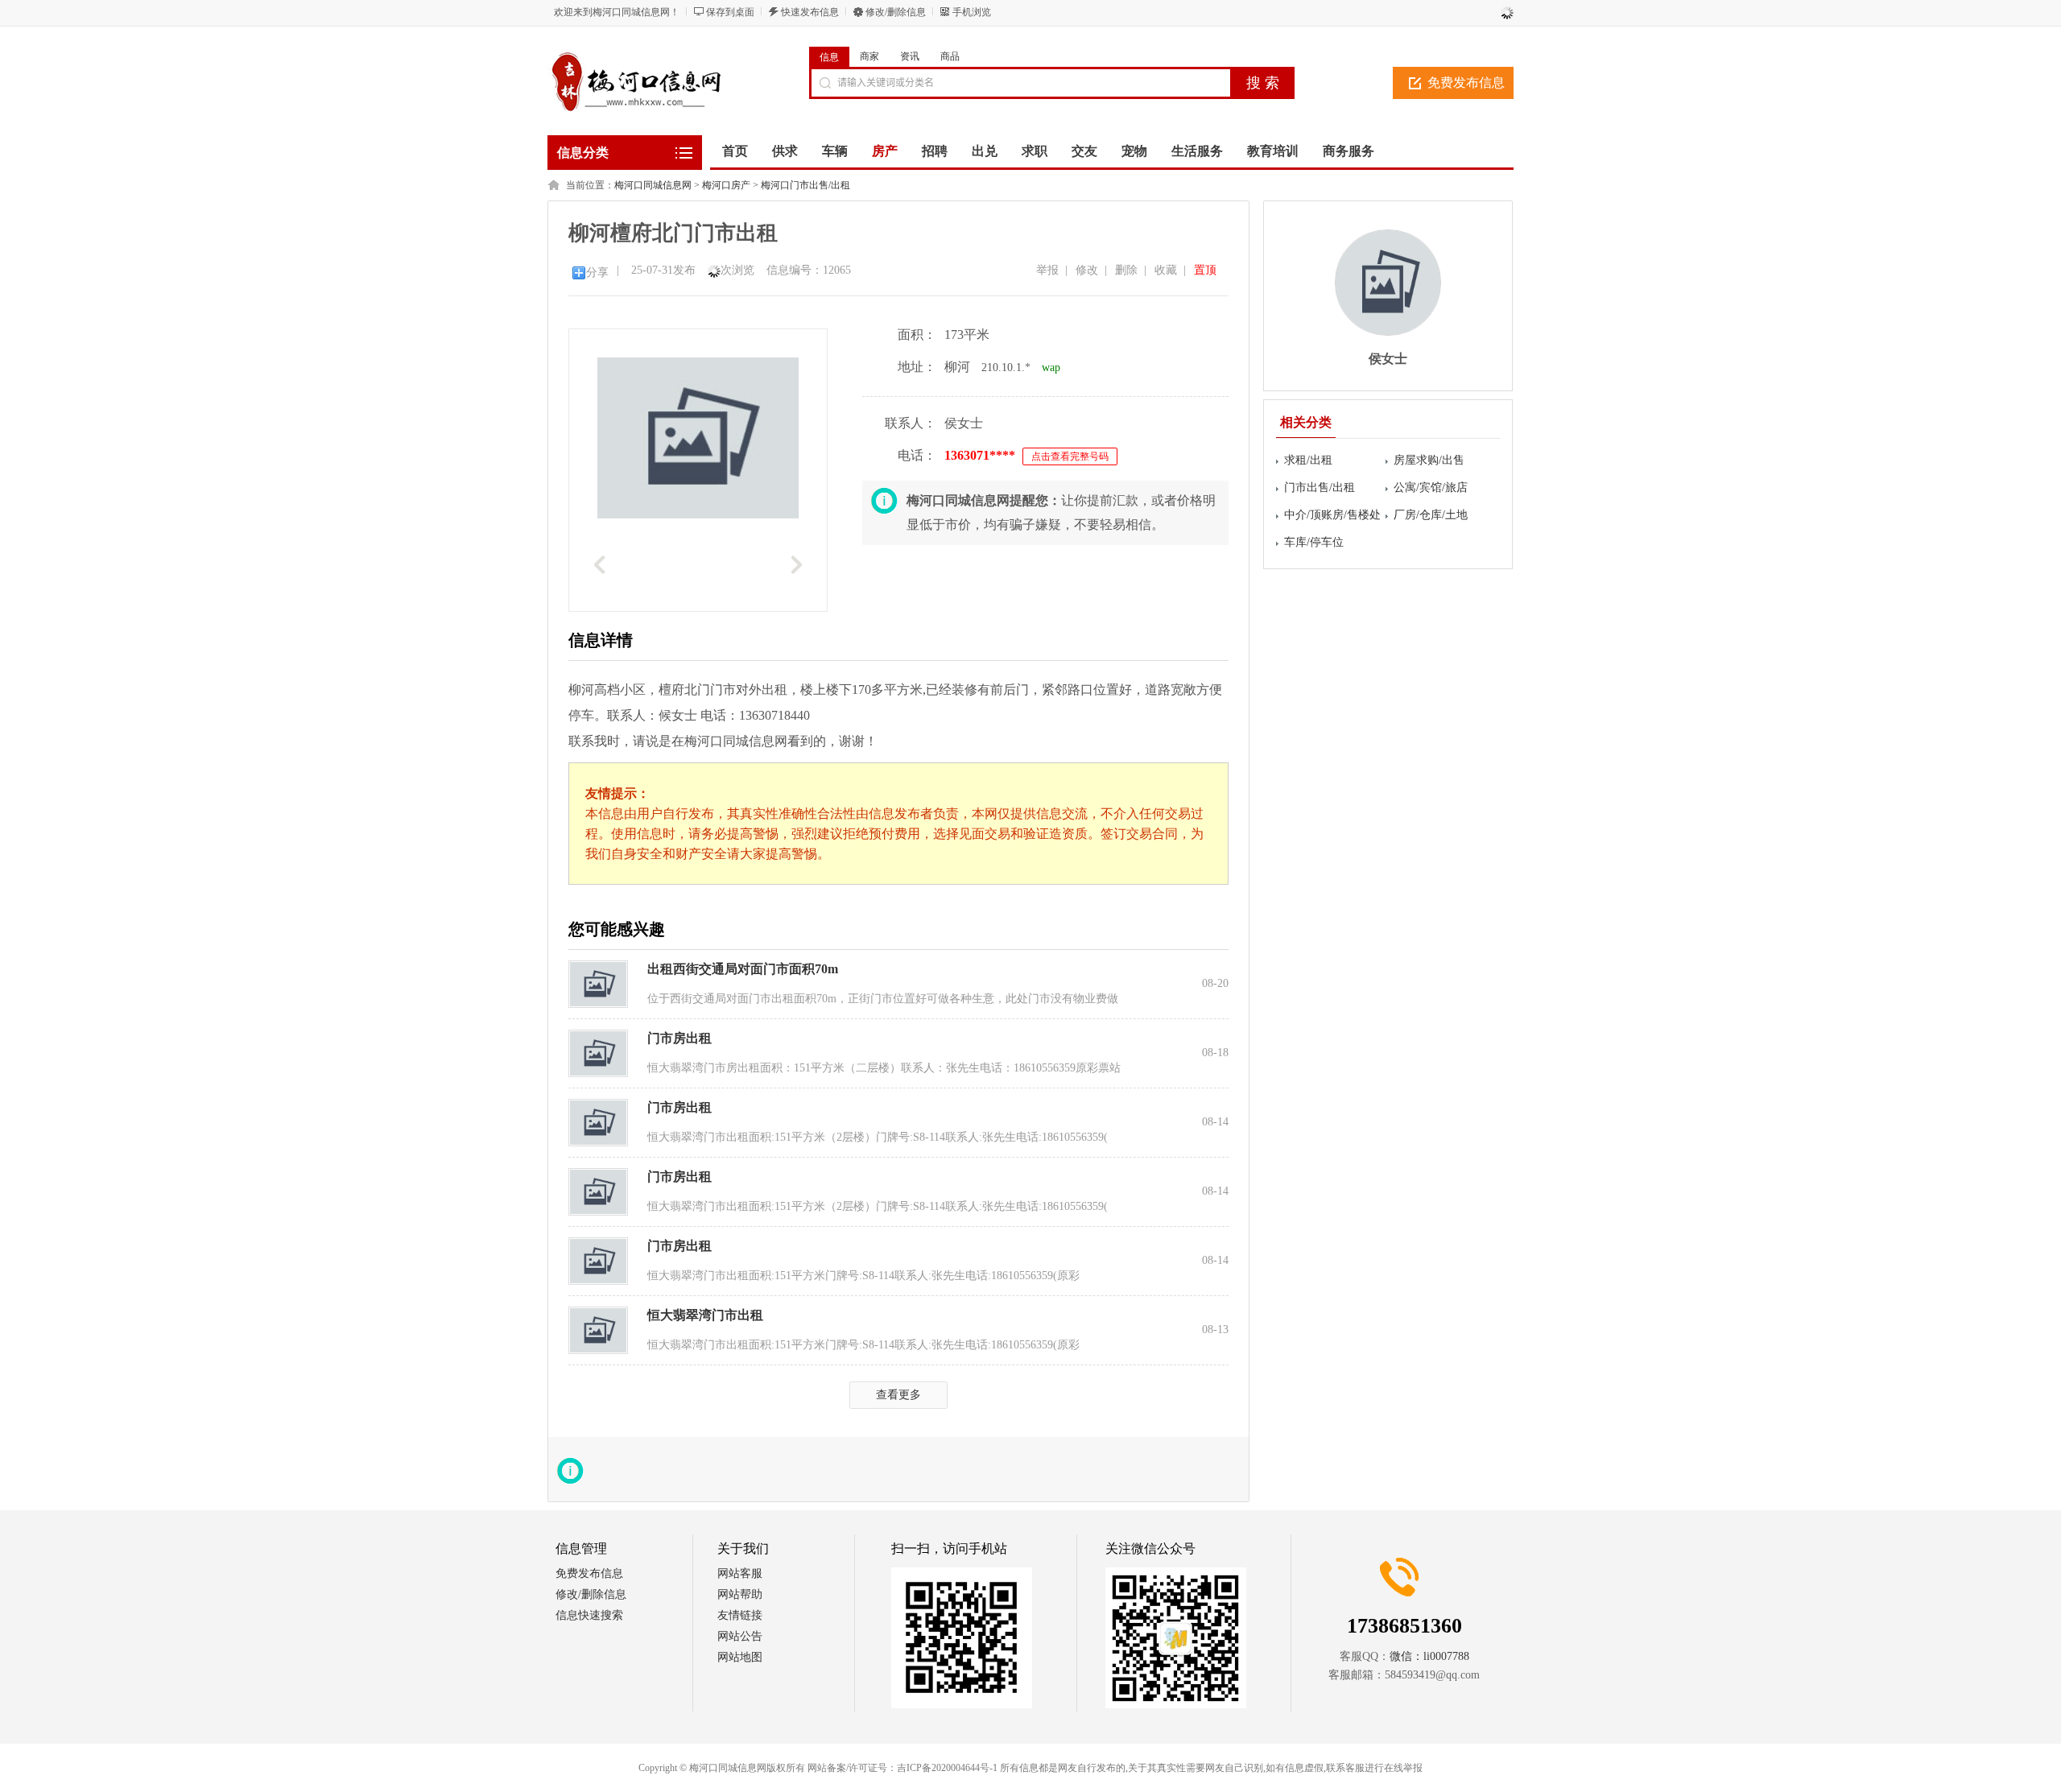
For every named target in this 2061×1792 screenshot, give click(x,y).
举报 (1047, 270)
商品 (950, 56)
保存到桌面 (730, 12)
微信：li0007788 (1429, 1656)
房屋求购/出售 (1429, 460)
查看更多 (898, 1395)
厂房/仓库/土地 (1431, 515)
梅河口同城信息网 (653, 185)
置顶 (1205, 270)
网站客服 (740, 1573)
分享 (597, 273)
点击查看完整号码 (1070, 456)
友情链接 (740, 1615)
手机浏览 (972, 12)
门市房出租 (679, 1038)
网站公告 (740, 1636)
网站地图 (740, 1657)
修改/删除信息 (896, 12)
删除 (1126, 270)
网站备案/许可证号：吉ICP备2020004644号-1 (902, 1768)
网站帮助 (740, 1594)
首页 (735, 151)
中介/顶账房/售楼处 (1332, 515)
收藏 (1166, 270)
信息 (829, 57)
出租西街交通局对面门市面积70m (743, 969)
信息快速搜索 (589, 1615)
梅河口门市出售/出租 (805, 185)
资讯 (910, 56)
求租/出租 (1308, 460)
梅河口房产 (726, 185)
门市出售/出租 (1320, 487)
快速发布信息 (810, 12)
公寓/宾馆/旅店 (1431, 487)
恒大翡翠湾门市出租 (705, 1315)
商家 (869, 56)
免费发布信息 (1466, 83)
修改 (1087, 270)
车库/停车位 (1314, 542)
